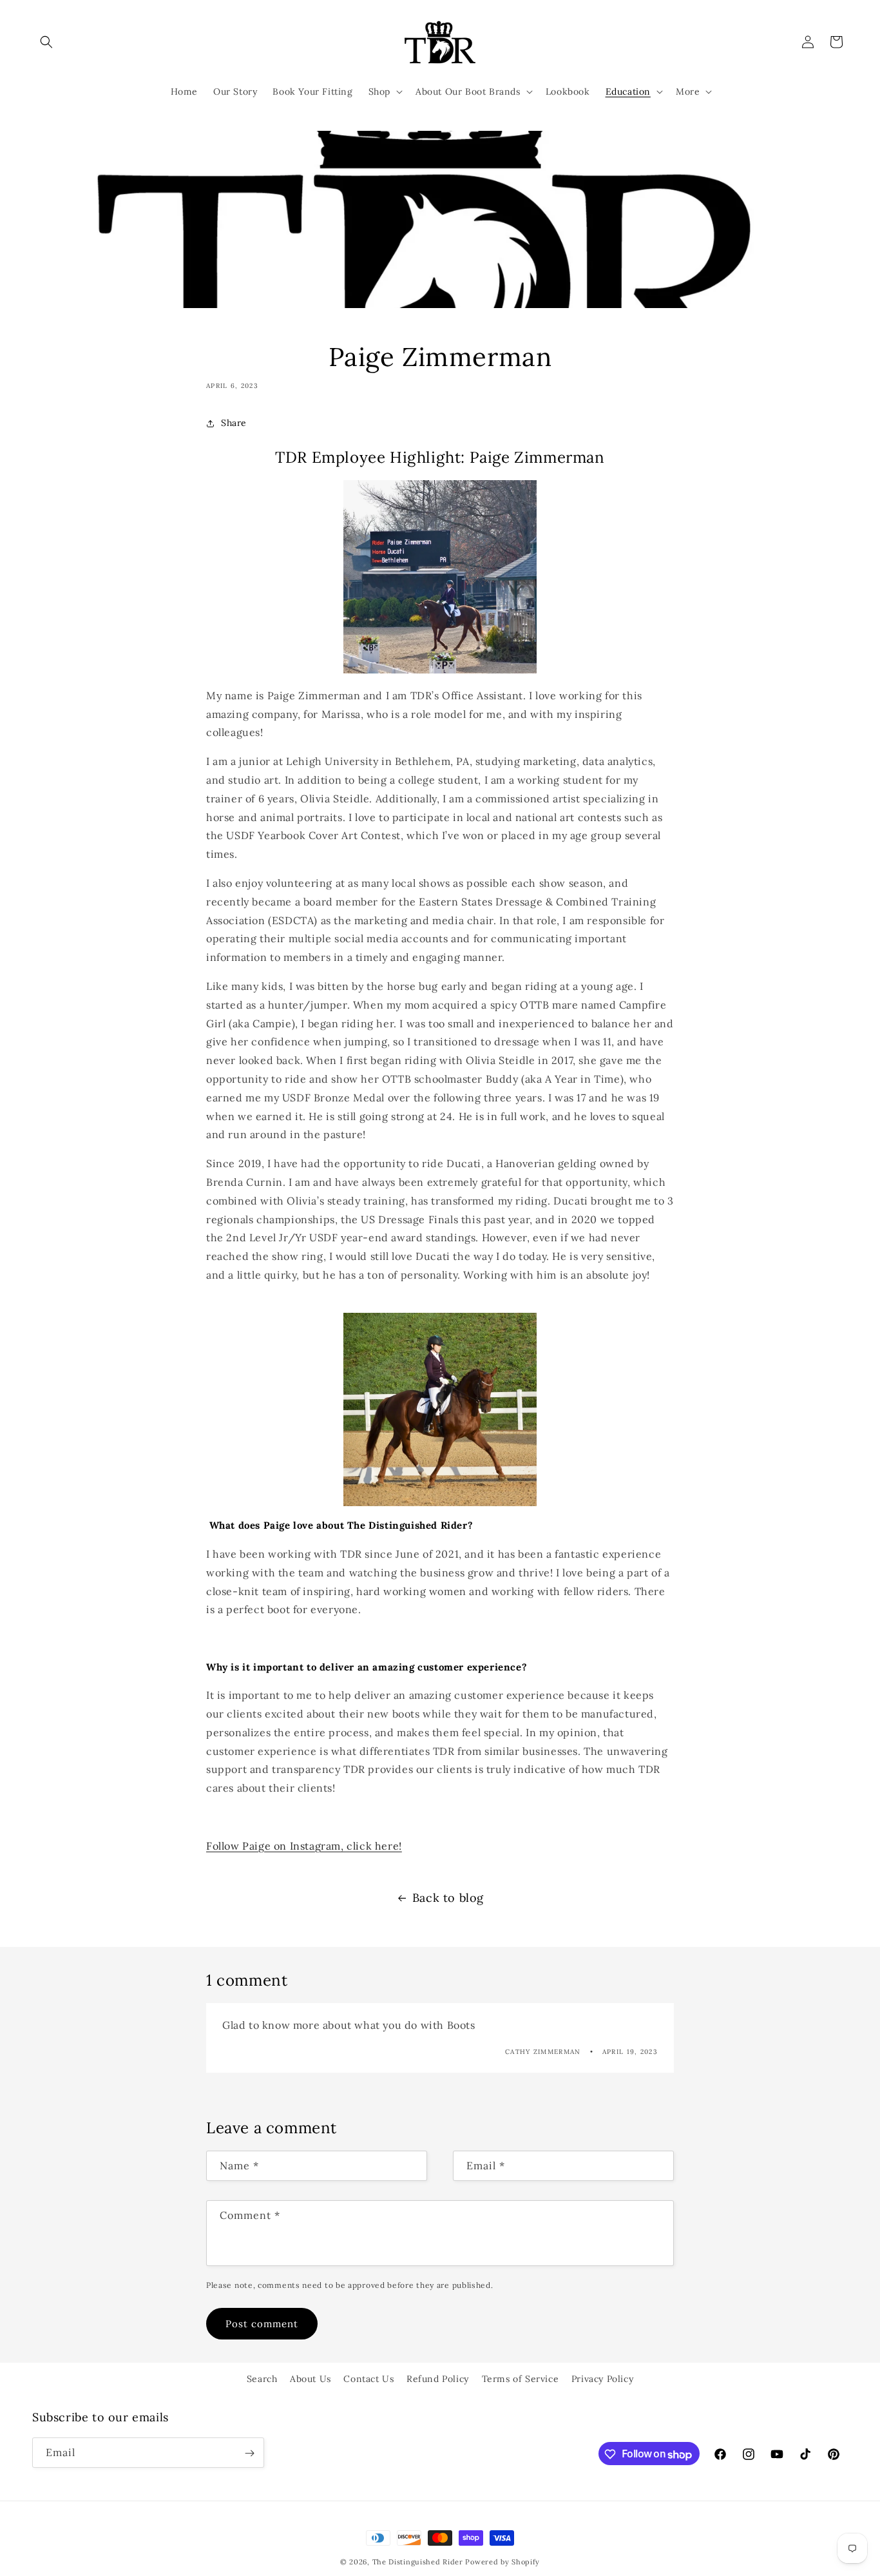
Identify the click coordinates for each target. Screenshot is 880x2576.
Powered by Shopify (502, 2562)
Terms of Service (521, 2379)
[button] (46, 42)
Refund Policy (438, 2379)
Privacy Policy (602, 2379)
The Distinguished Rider (418, 2562)
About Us (311, 2379)
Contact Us (368, 2379)
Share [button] (234, 423)
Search (262, 2379)
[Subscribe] (249, 2453)
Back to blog (448, 1898)
